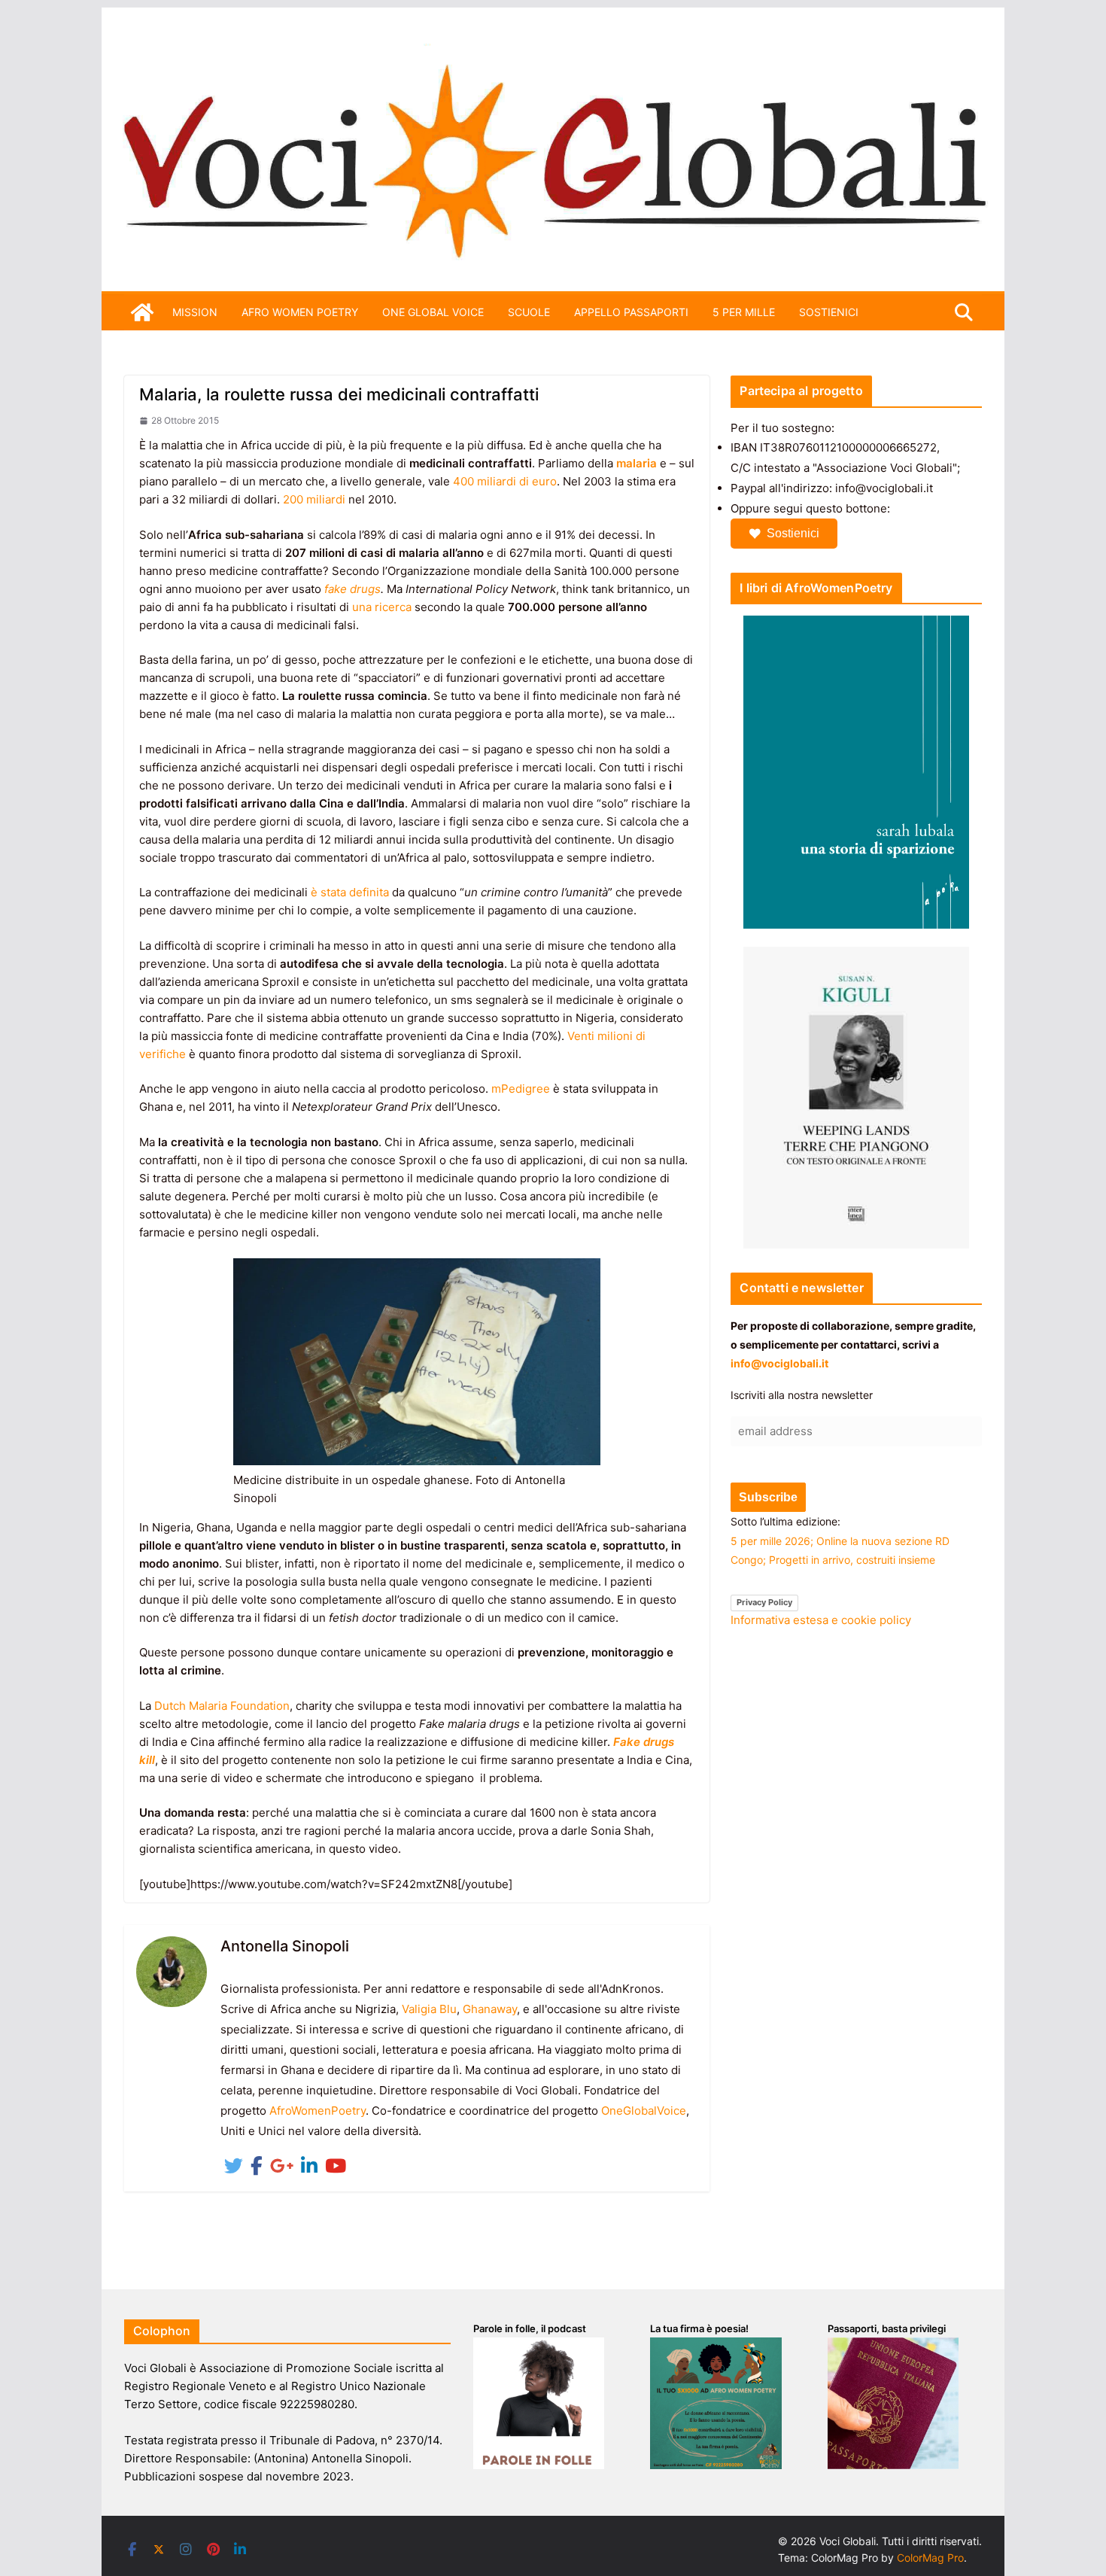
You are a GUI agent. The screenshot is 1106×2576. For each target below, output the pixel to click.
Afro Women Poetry (300, 312)
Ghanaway (490, 2009)
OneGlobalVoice (644, 2111)
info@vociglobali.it (779, 1363)
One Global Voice (433, 312)
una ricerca (382, 607)
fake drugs (352, 589)
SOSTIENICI (829, 312)
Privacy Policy (764, 1602)
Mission (195, 312)
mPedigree (521, 1089)
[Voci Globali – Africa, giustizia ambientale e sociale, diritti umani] (553, 52)
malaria (637, 463)
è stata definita (350, 892)
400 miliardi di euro (505, 481)
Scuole (529, 312)
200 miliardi (314, 499)
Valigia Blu (429, 2009)
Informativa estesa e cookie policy (821, 1620)
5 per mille (744, 312)
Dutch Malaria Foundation (222, 1706)
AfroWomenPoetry (318, 2111)
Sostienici (793, 533)
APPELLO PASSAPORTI (631, 312)
